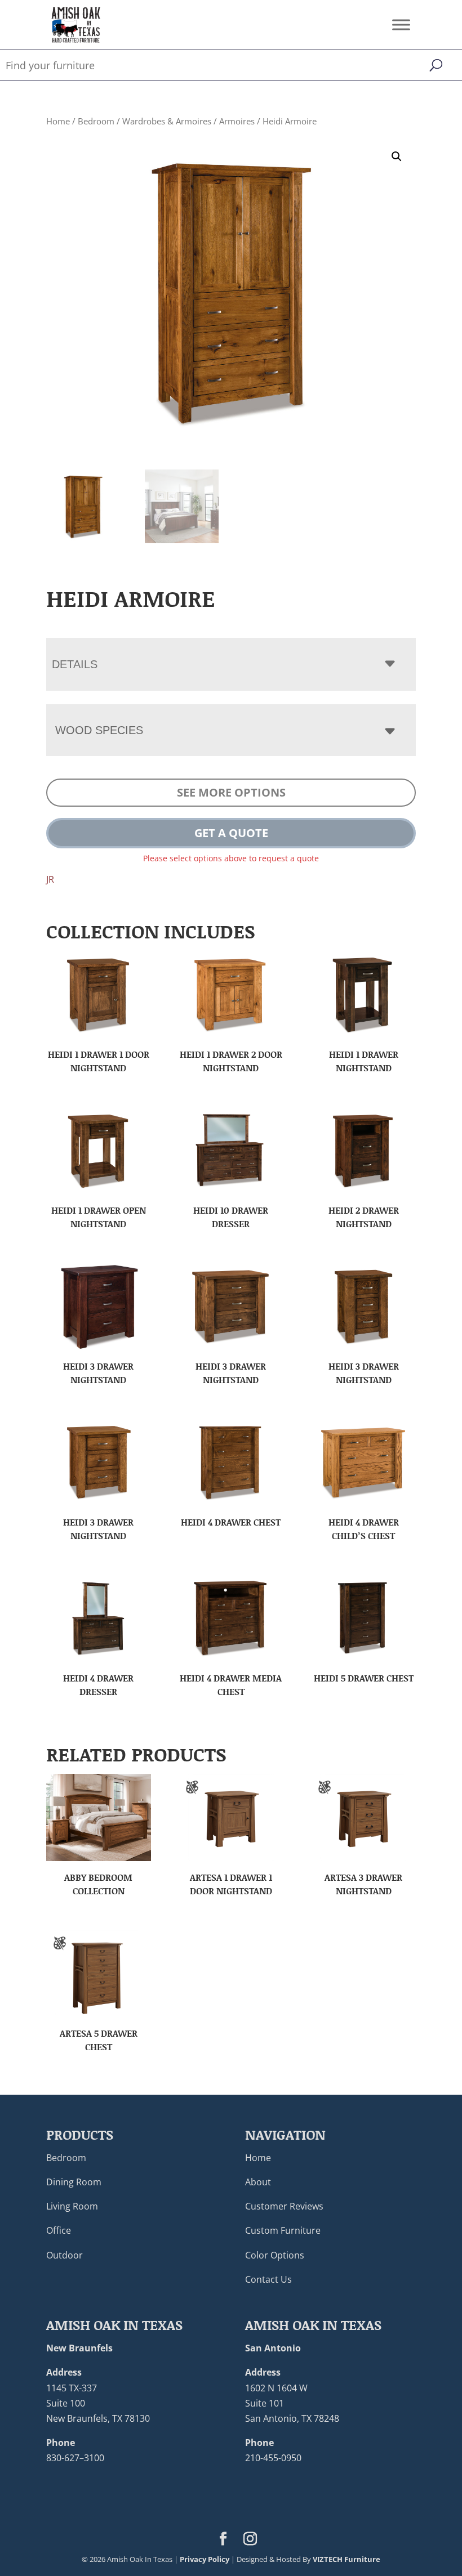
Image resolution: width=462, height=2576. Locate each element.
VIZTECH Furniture (346, 2559)
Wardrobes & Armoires (167, 121)
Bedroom (96, 121)
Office (59, 2230)
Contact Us (268, 2279)
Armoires (237, 121)
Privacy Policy (205, 2559)
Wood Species (99, 730)
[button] (397, 156)
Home (58, 121)
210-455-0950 (273, 2458)
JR (50, 879)
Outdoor (65, 2255)
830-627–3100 (75, 2458)
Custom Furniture (283, 2230)
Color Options (275, 2255)
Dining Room (74, 2182)
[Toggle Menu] (401, 24)
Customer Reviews (284, 2206)
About (258, 2182)
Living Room (72, 2206)
